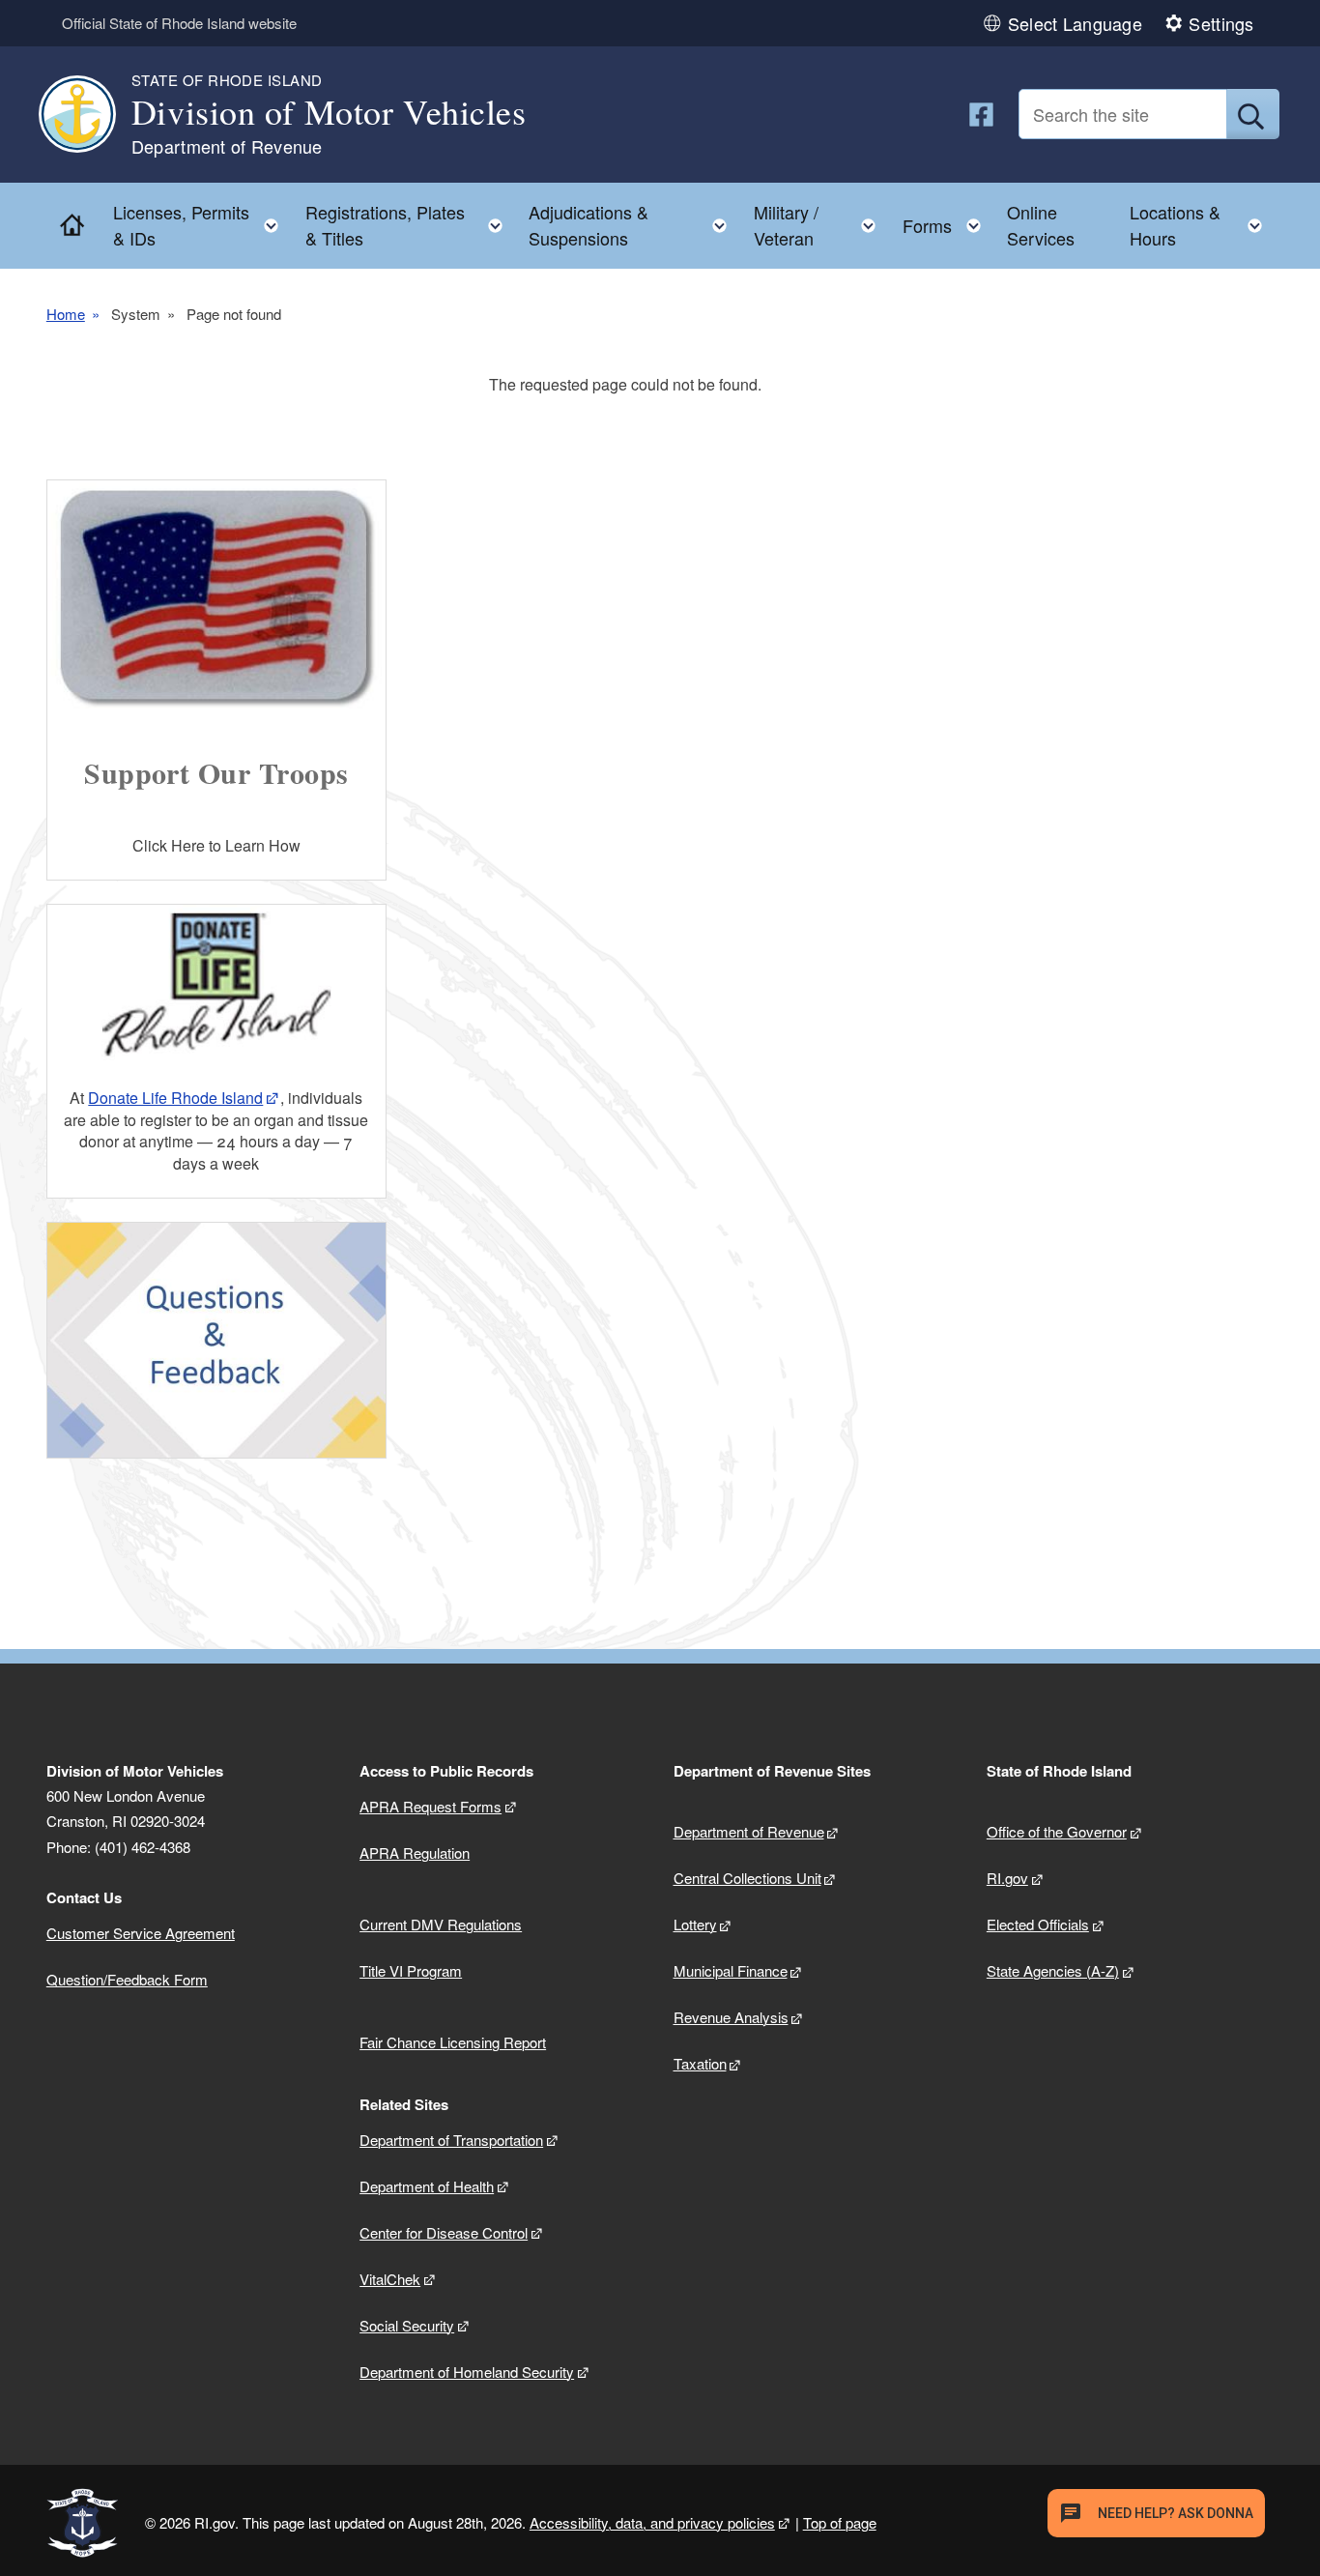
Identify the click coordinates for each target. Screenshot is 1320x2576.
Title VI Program (411, 1970)
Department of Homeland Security (467, 2372)
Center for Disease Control (444, 2232)
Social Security (407, 2325)
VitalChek (390, 2279)
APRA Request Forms (430, 1806)
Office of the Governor (1057, 1831)
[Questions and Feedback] (216, 1340)
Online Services (1041, 225)
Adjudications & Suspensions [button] (633, 225)
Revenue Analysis (731, 2017)
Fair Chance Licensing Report (453, 2042)
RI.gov (1007, 1878)
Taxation (700, 2063)
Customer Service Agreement (141, 1933)
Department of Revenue (749, 1831)
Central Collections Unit (747, 1878)
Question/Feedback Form (127, 1979)
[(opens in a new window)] (981, 115)
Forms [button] (947, 221)
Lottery (695, 1924)
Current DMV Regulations (441, 1924)
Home (66, 314)
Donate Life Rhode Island (175, 1098)
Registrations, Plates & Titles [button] (410, 225)
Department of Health (427, 2186)
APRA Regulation (415, 1852)
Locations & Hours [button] (1202, 225)
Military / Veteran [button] (821, 225)
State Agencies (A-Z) (1053, 1970)
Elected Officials (1038, 1924)
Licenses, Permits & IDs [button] (202, 225)
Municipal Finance (731, 1970)
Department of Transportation (451, 2140)
